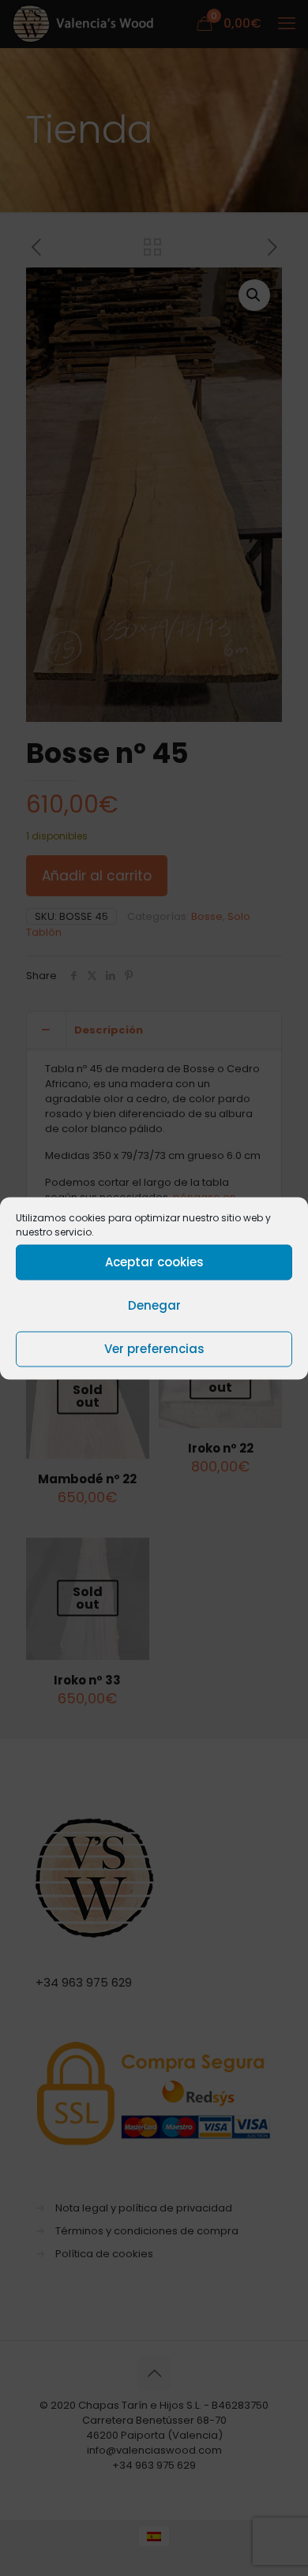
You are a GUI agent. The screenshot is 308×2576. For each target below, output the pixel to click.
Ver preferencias (154, 1349)
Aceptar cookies (154, 1262)
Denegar (154, 1305)
